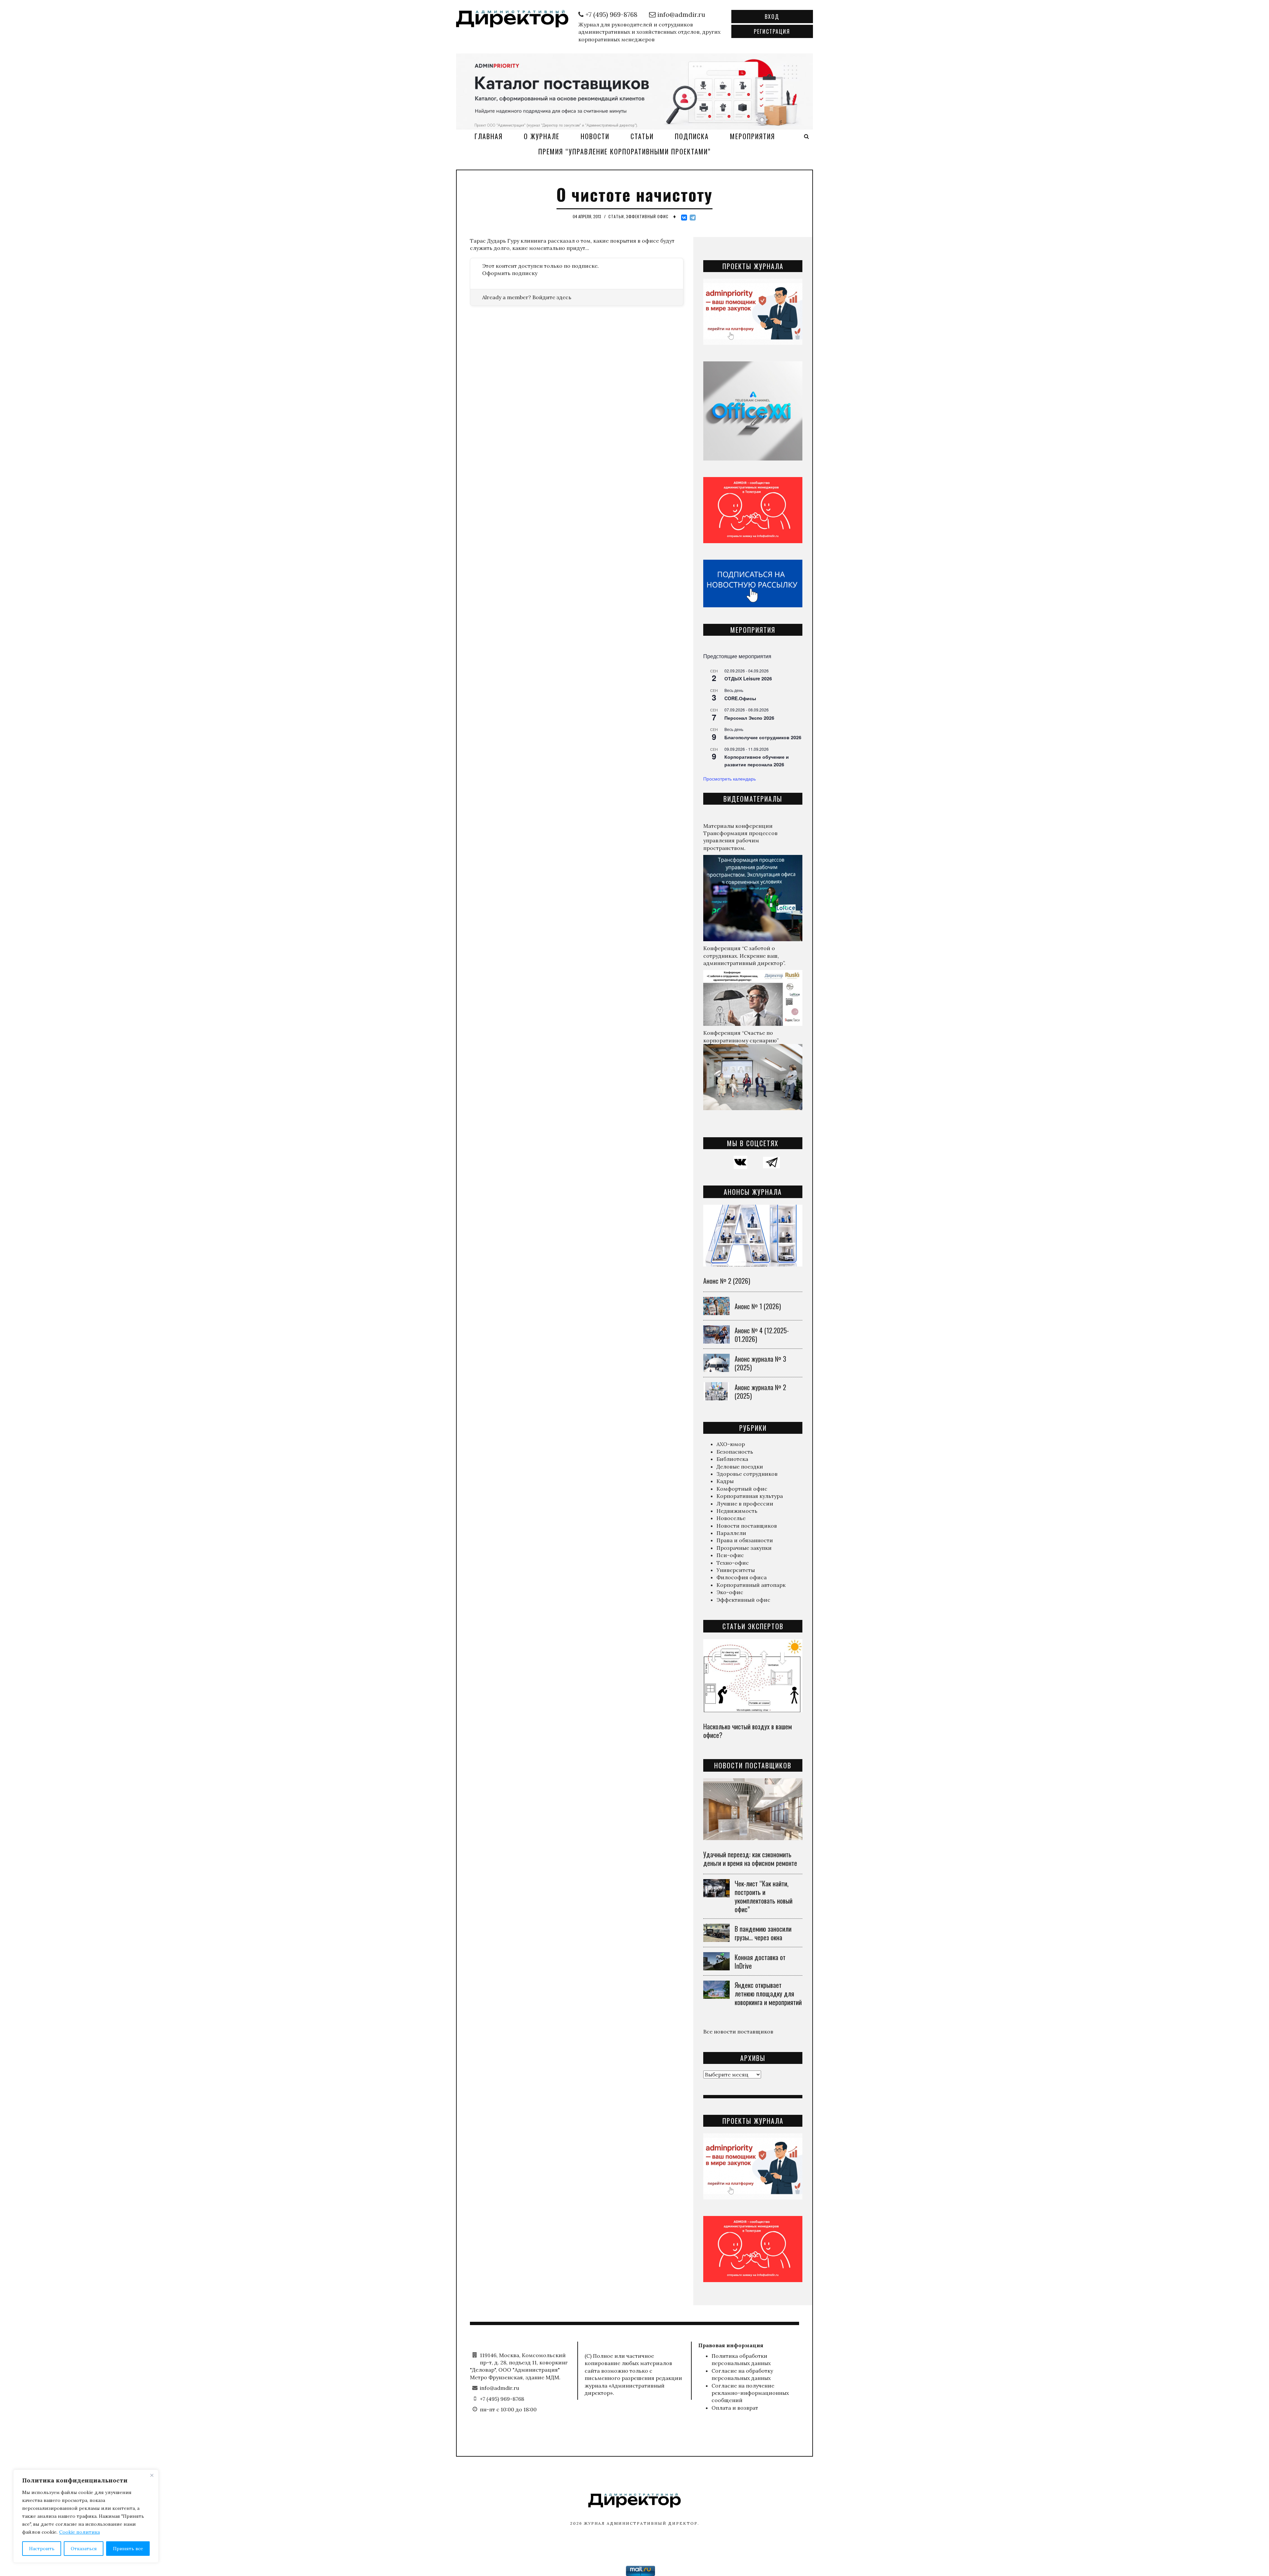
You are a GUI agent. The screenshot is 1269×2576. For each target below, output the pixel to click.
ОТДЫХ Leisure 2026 (748, 678)
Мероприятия (752, 136)
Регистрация (772, 31)
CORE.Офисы (740, 698)
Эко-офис (730, 1592)
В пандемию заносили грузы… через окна (763, 1933)
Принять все (128, 2549)
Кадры (725, 1481)
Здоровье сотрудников (747, 1474)
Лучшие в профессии (745, 1504)
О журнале (542, 136)
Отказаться (84, 2549)
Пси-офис (730, 1555)
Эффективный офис (647, 216)
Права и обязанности (745, 1540)
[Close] (152, 2475)
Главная (489, 136)
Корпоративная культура (750, 1496)
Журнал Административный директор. (642, 2523)
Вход (772, 17)
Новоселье (731, 1518)
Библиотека (732, 1459)
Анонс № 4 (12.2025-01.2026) (762, 1335)
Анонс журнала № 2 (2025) (760, 1391)
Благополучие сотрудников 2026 (763, 737)
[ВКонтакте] (684, 218)
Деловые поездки (740, 1467)
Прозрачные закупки (744, 1548)
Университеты (736, 1570)
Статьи (642, 136)
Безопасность (735, 1452)
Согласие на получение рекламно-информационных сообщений (750, 2393)
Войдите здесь (552, 297)
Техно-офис (733, 1563)
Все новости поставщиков (738, 2032)
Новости (595, 136)
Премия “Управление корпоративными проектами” (625, 151)
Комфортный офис (742, 1489)
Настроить (42, 2549)
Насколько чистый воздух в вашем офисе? (748, 1731)
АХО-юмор (731, 1444)
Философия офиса (742, 1577)
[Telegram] (693, 218)
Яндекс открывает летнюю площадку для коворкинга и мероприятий (768, 1993)
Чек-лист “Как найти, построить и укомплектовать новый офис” (764, 1896)
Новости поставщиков (747, 1526)
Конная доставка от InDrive (760, 1961)
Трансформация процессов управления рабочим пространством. (740, 841)
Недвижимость (737, 1511)
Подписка (692, 136)
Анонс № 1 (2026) (758, 1306)
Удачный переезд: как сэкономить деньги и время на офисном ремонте (750, 1859)
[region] (86, 2516)
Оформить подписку (510, 273)
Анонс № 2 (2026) (727, 1281)
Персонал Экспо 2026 (749, 718)
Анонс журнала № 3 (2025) (760, 1363)
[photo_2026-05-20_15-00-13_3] (634, 91)
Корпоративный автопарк (751, 1585)
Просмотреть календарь (730, 779)
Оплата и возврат (735, 2408)
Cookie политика (79, 2532)
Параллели (731, 1533)
